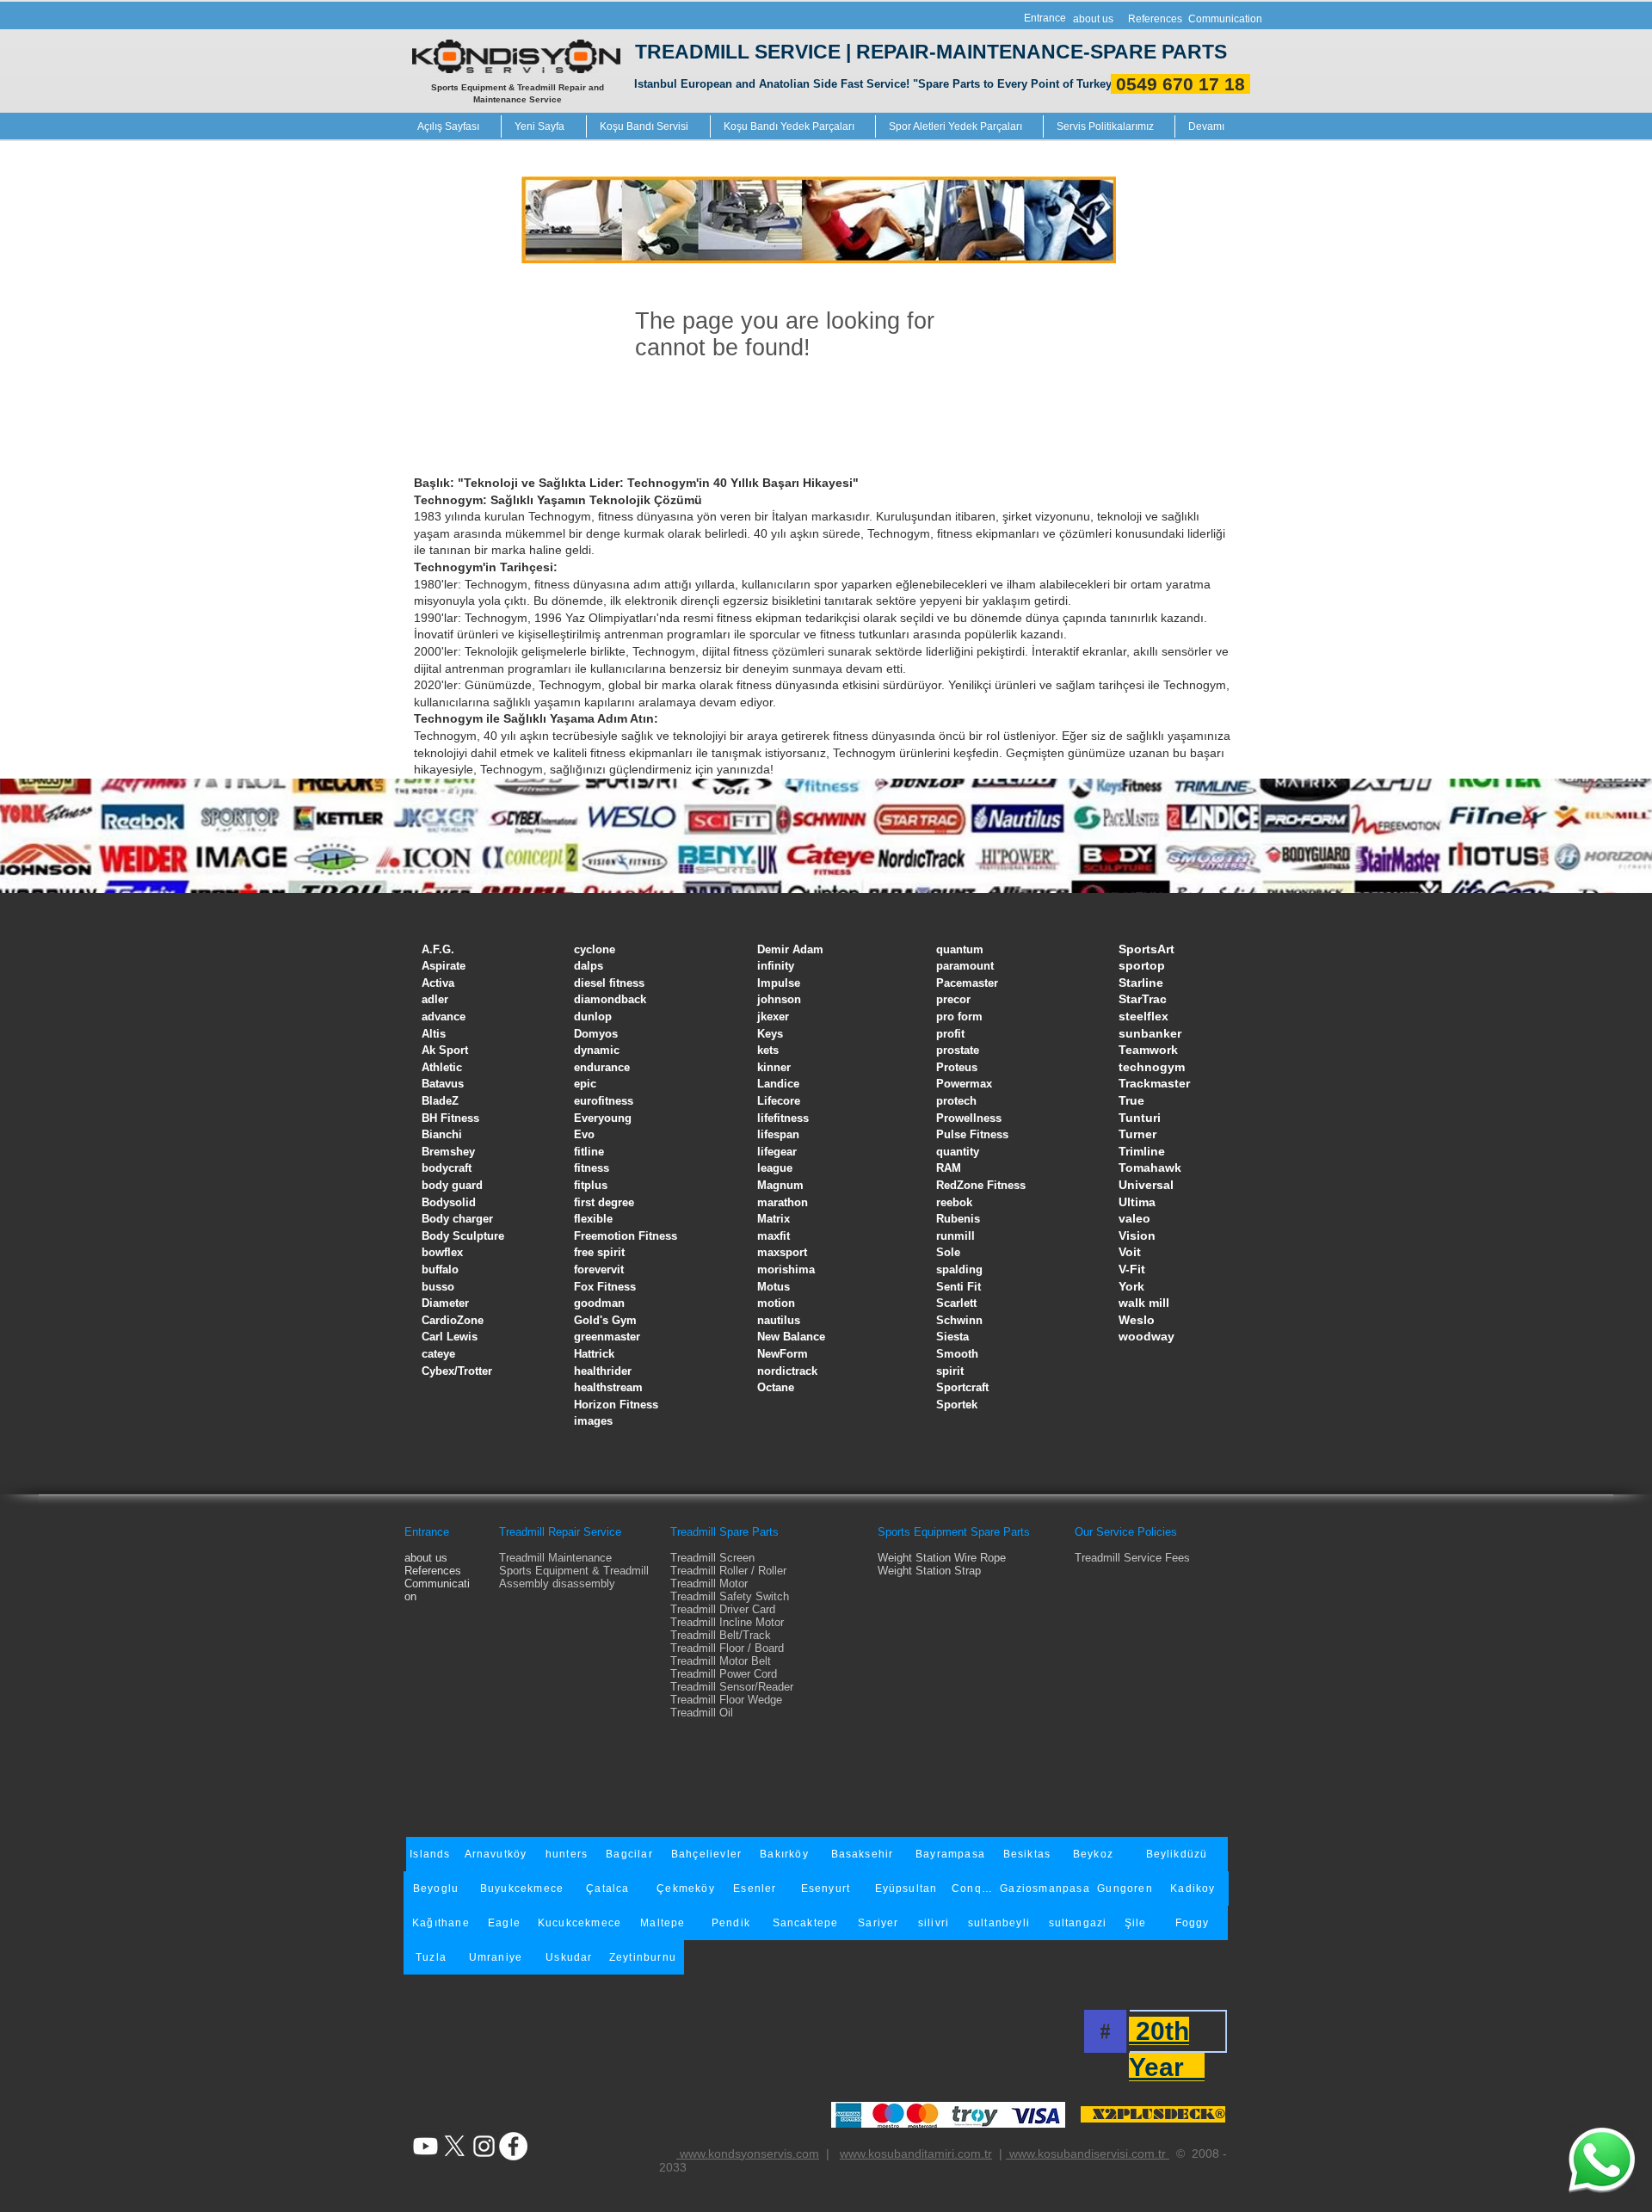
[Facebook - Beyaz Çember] (513, 2146)
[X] (455, 2146)
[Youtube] (425, 2146)
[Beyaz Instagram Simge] (484, 2146)
